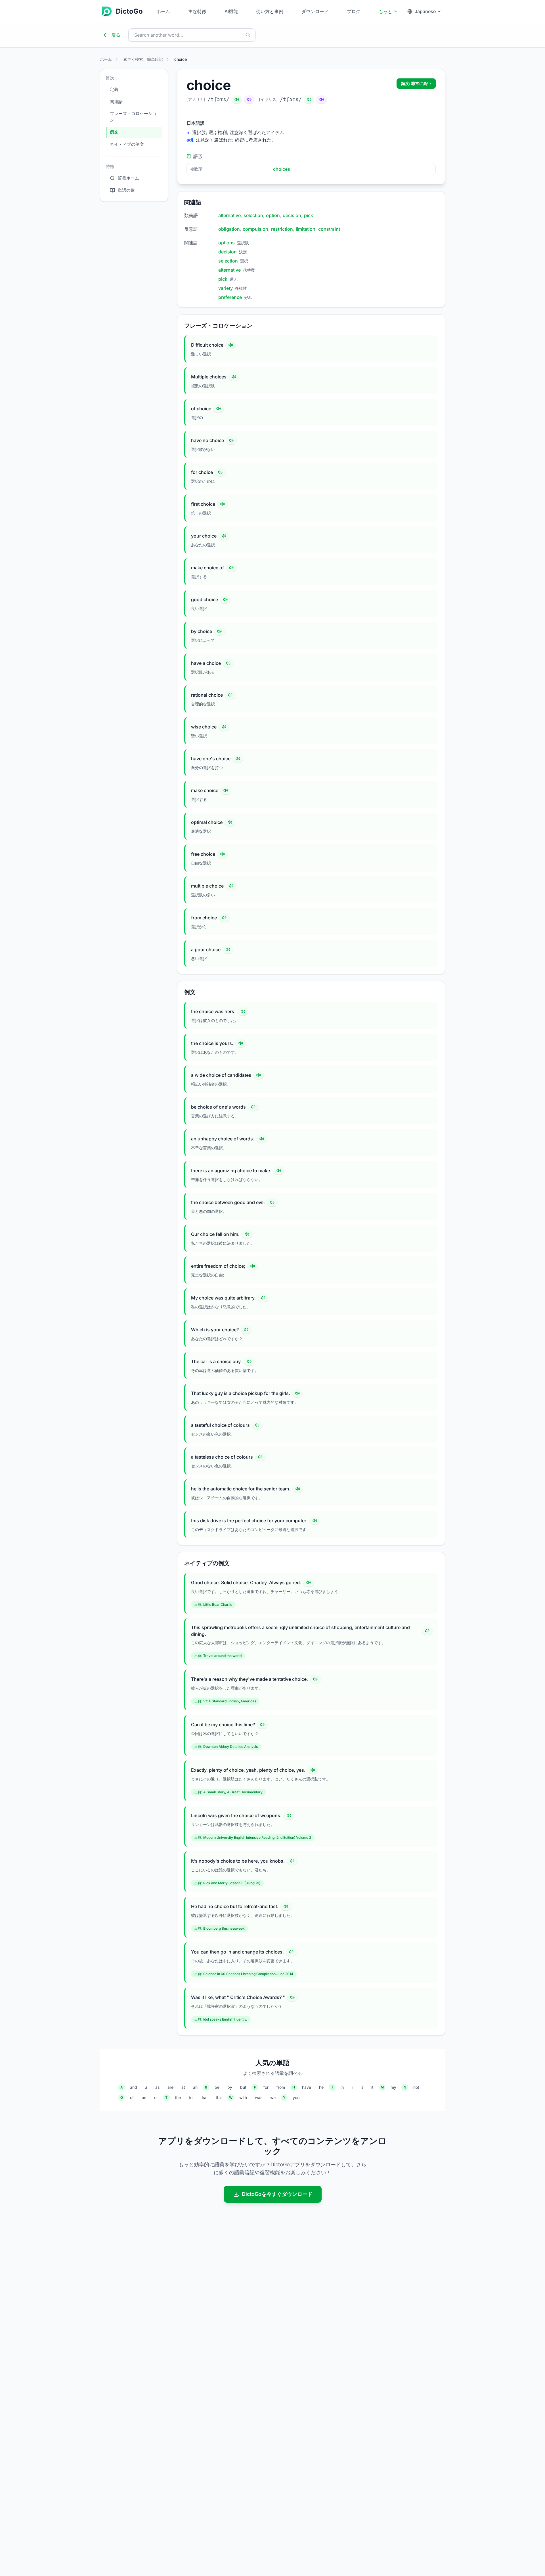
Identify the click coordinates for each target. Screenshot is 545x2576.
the (178, 2097)
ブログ (354, 11)
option (273, 215)
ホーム (163, 11)
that (204, 2097)
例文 (114, 132)
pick (309, 215)
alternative (229, 215)
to (191, 2097)
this (219, 2097)
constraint (329, 229)
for (266, 2087)
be (217, 2087)
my (393, 2087)
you (296, 2097)
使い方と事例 (270, 11)
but (243, 2087)
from (281, 2087)
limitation (306, 229)
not (416, 2087)
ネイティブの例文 (127, 144)
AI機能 (231, 11)
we (273, 2097)
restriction (282, 229)
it (372, 2087)
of (132, 2097)
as (157, 2087)
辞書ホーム (128, 178)
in (342, 2087)
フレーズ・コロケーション (133, 117)
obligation (229, 229)
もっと (385, 11)
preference (230, 297)
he (321, 2087)
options (227, 243)
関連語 (116, 102)
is (362, 2087)
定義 (114, 89)
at (183, 2087)
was (259, 2097)
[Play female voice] (249, 99)
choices (282, 169)
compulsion (255, 229)
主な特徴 (197, 11)
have (307, 2087)
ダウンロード (315, 11)
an (195, 2087)
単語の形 (126, 190)
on (144, 2097)
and (134, 2087)
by (230, 2087)
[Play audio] (231, 345)
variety (226, 288)
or (156, 2097)
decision (292, 215)
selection (253, 215)
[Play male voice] (237, 99)
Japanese (425, 11)
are (170, 2087)
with (243, 2097)
